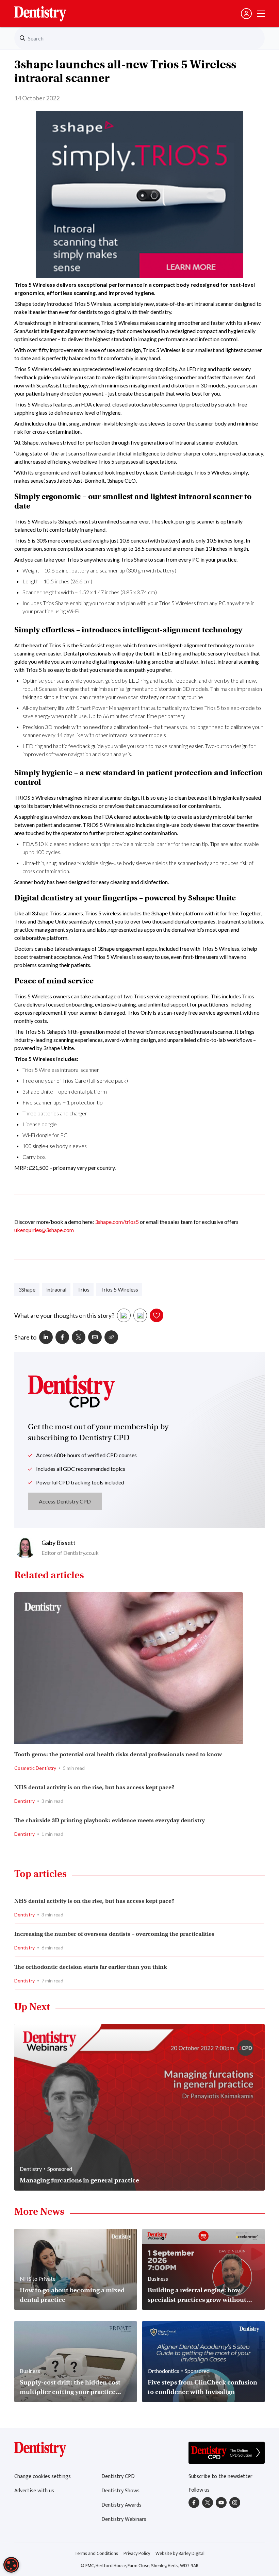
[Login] (246, 14)
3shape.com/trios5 (117, 1222)
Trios (83, 1289)
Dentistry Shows (120, 2491)
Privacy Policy (137, 2553)
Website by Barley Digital (180, 2553)
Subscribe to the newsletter (220, 2477)
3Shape (27, 1289)
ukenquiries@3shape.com (44, 1230)
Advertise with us (34, 2491)
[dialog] (11, 2565)
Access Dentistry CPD (65, 1501)
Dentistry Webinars (124, 2519)
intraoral (56, 1289)
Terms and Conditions (96, 2553)
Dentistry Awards (121, 2505)
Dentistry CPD (118, 2477)
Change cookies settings (43, 2477)
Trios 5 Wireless (119, 1289)
